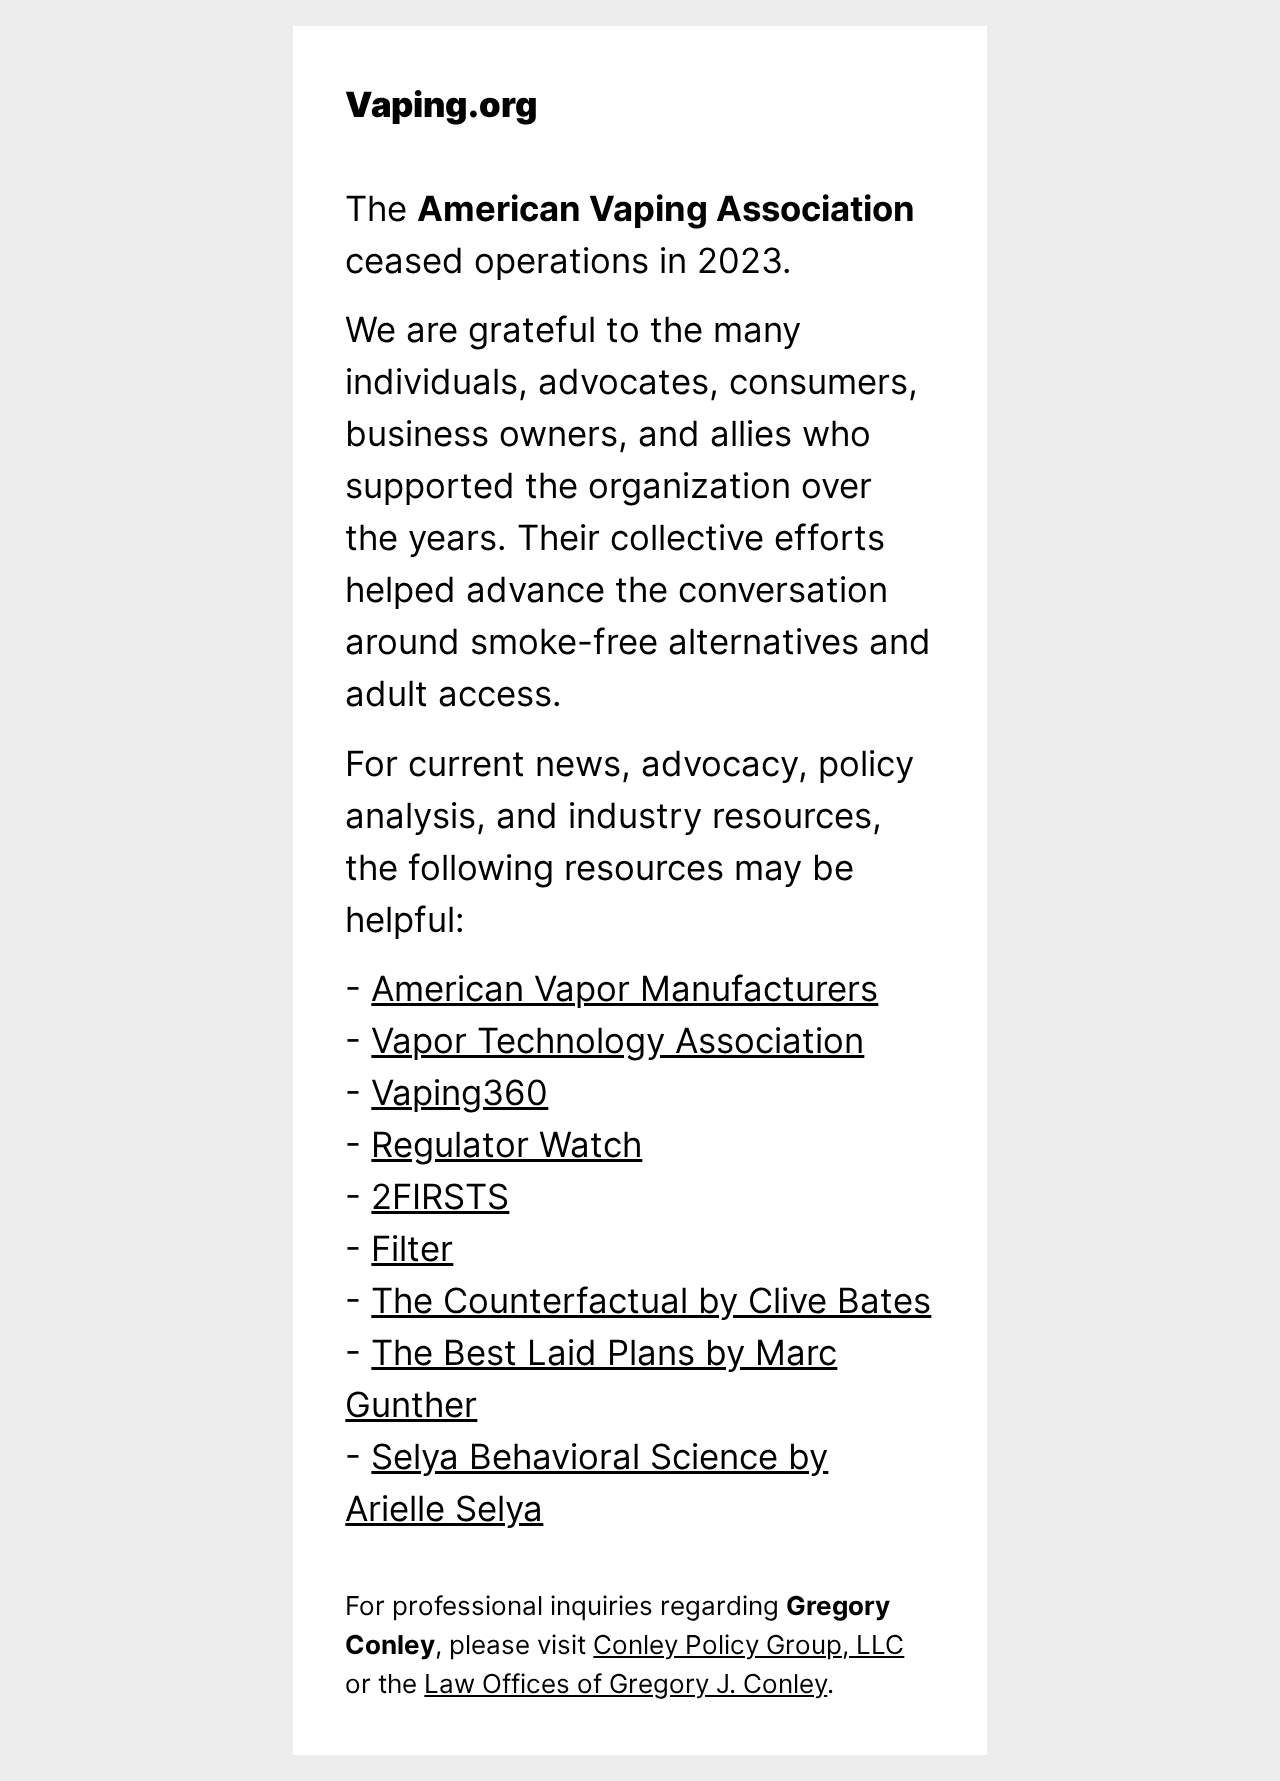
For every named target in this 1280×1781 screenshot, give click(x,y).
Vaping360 (459, 1092)
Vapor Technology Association (617, 1040)
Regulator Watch (506, 1144)
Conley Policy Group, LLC (748, 1644)
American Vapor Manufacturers (624, 988)
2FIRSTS (440, 1196)
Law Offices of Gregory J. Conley (625, 1683)
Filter (412, 1248)
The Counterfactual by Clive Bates (651, 1300)
